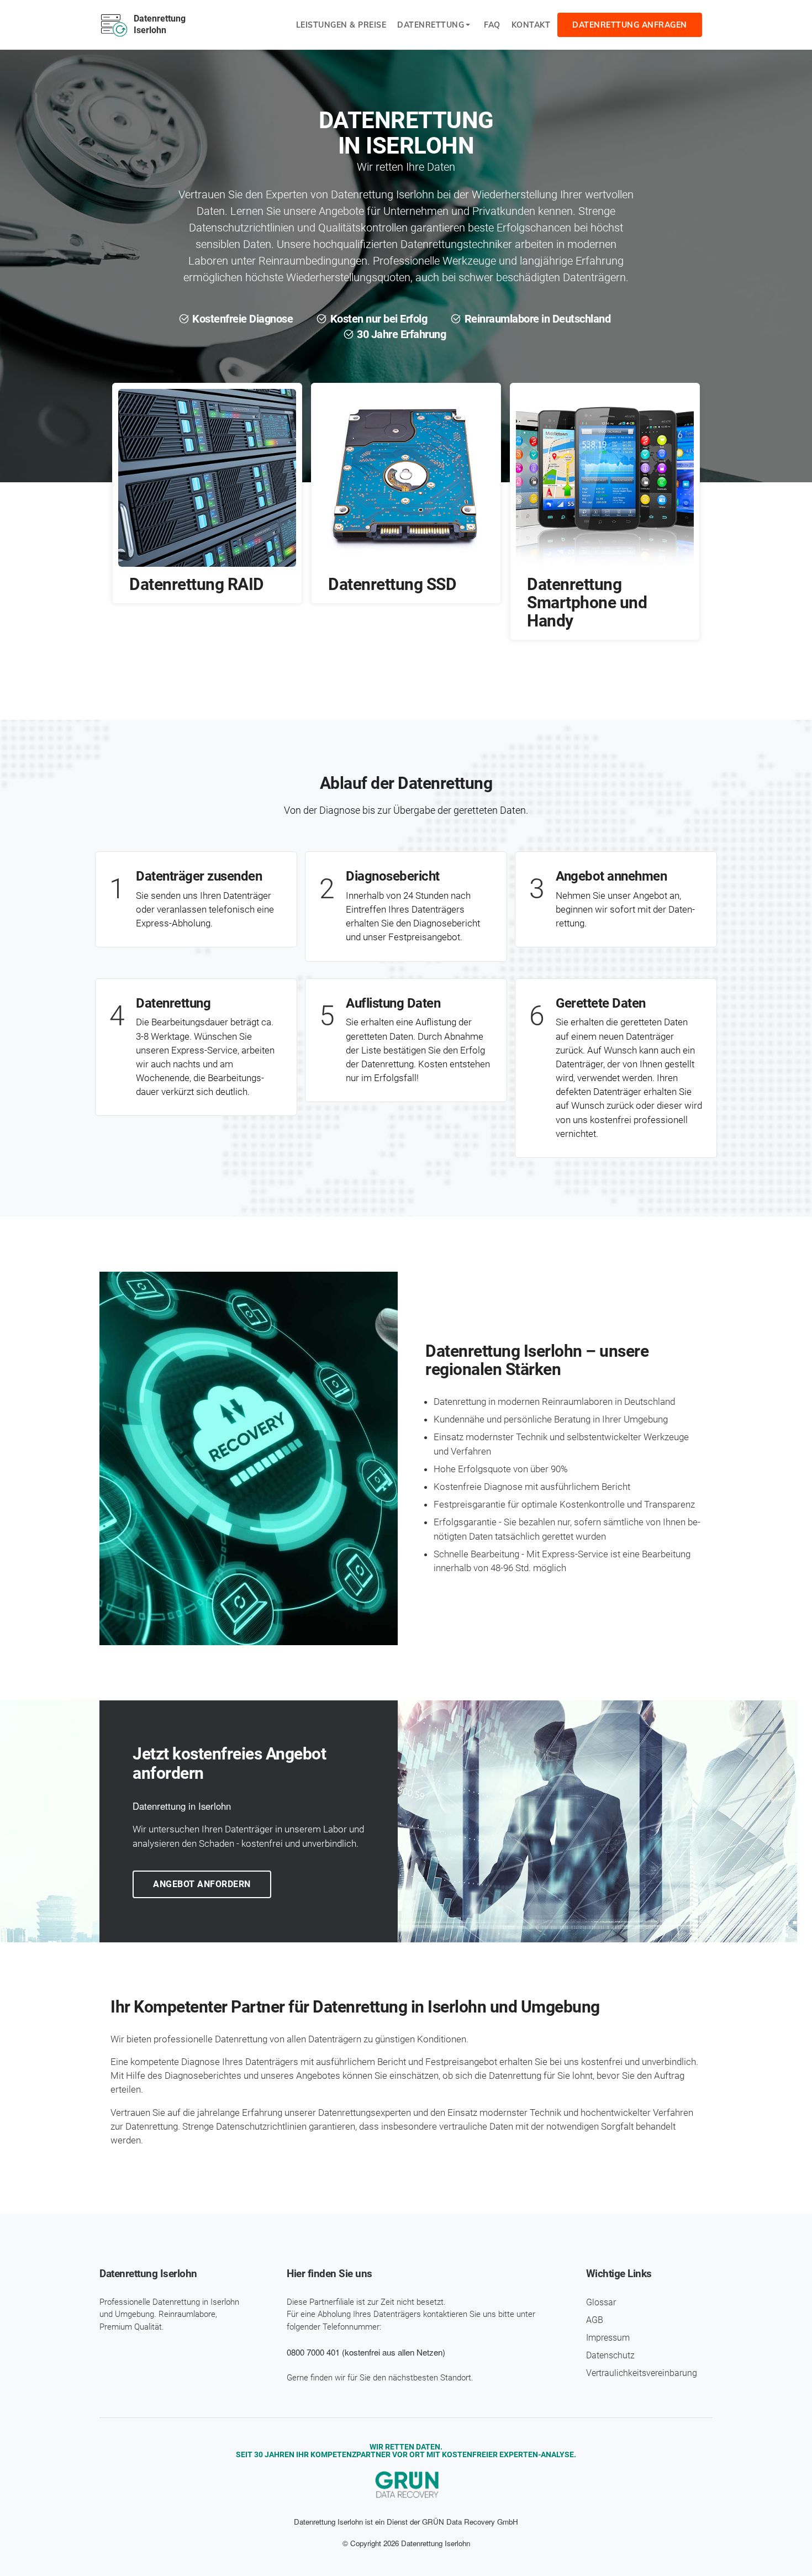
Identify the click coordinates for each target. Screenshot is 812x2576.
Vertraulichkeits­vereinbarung (642, 2373)
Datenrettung (431, 25)
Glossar (601, 2302)
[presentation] (392, 669)
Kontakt (531, 25)
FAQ (492, 25)
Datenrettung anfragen (630, 25)
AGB (595, 2320)
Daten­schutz (610, 2355)
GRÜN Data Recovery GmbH (470, 2522)
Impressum (608, 2338)
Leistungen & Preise (341, 25)
